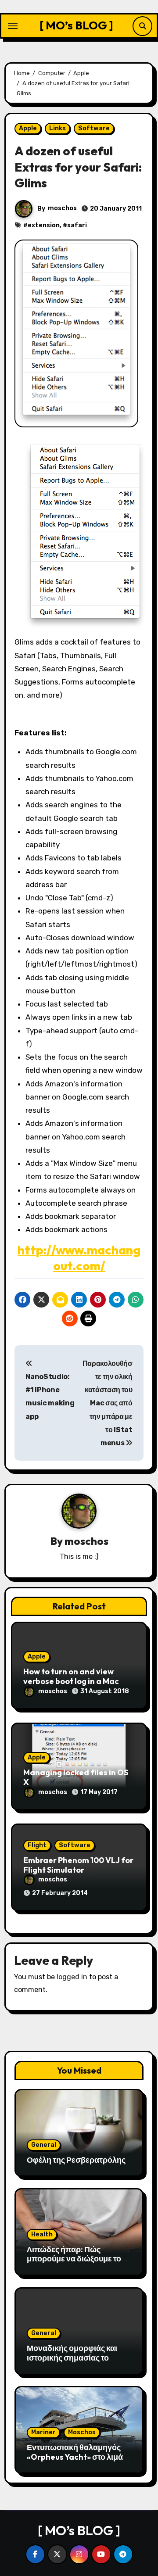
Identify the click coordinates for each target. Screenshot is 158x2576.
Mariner (43, 2432)
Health (42, 2234)
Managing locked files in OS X (76, 1777)
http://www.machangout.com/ (79, 1258)
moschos (62, 208)
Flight (37, 1845)
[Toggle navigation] (13, 26)
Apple (28, 128)
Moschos (82, 2432)
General (44, 2145)
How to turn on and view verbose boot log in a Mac (71, 1676)
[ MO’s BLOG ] (76, 25)
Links (57, 128)
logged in (72, 1977)
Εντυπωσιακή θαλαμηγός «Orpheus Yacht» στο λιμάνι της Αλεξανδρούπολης (78, 2457)
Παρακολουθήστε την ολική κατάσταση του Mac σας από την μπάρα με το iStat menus (108, 1403)
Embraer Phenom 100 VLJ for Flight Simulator (78, 1865)
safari (77, 225)
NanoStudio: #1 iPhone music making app (50, 1397)
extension (44, 225)
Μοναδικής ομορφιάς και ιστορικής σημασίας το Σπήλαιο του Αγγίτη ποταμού (72, 2362)
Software (94, 128)
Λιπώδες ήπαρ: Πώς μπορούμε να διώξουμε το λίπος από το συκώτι (74, 2259)
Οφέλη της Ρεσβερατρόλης (76, 2160)
